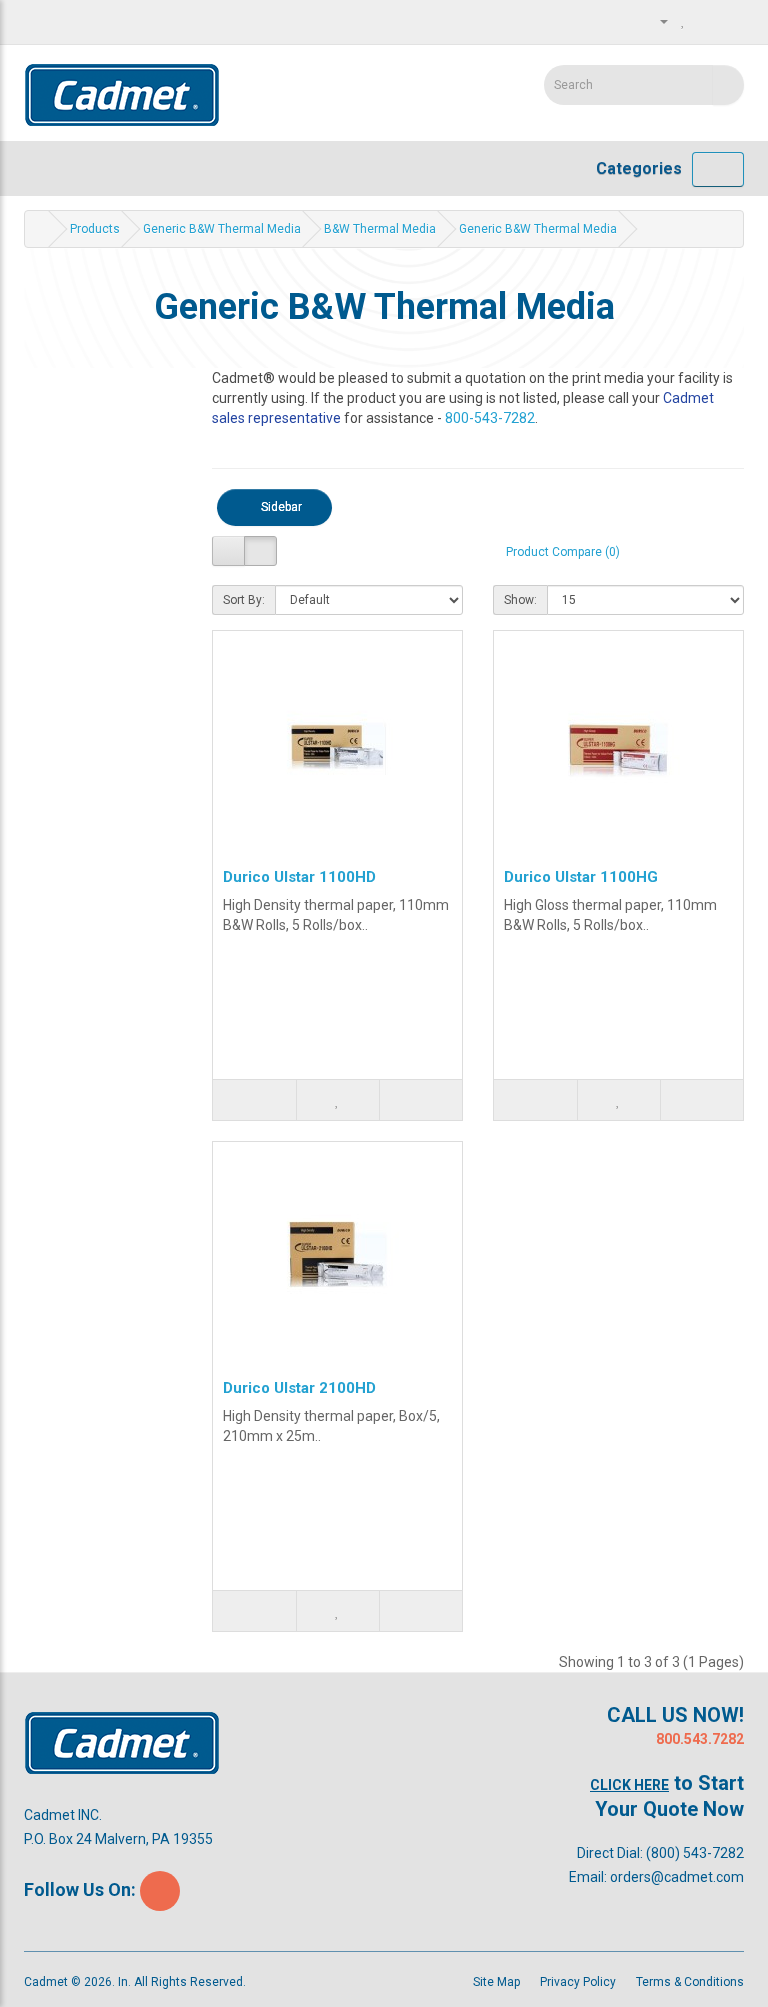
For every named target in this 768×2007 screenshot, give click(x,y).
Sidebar (280, 507)
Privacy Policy (578, 1982)
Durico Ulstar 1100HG (581, 877)
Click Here (629, 1785)
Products (95, 229)
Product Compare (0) (563, 552)
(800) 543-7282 (695, 1853)
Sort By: (244, 600)
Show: (520, 600)
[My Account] (656, 21)
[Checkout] (728, 21)
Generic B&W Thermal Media (222, 229)
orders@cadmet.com (677, 1877)
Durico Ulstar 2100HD (299, 1388)
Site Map (496, 1982)
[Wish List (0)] (683, 21)
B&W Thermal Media (380, 229)
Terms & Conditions (690, 1982)
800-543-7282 (490, 418)
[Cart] (704, 21)
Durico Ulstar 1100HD (299, 877)
